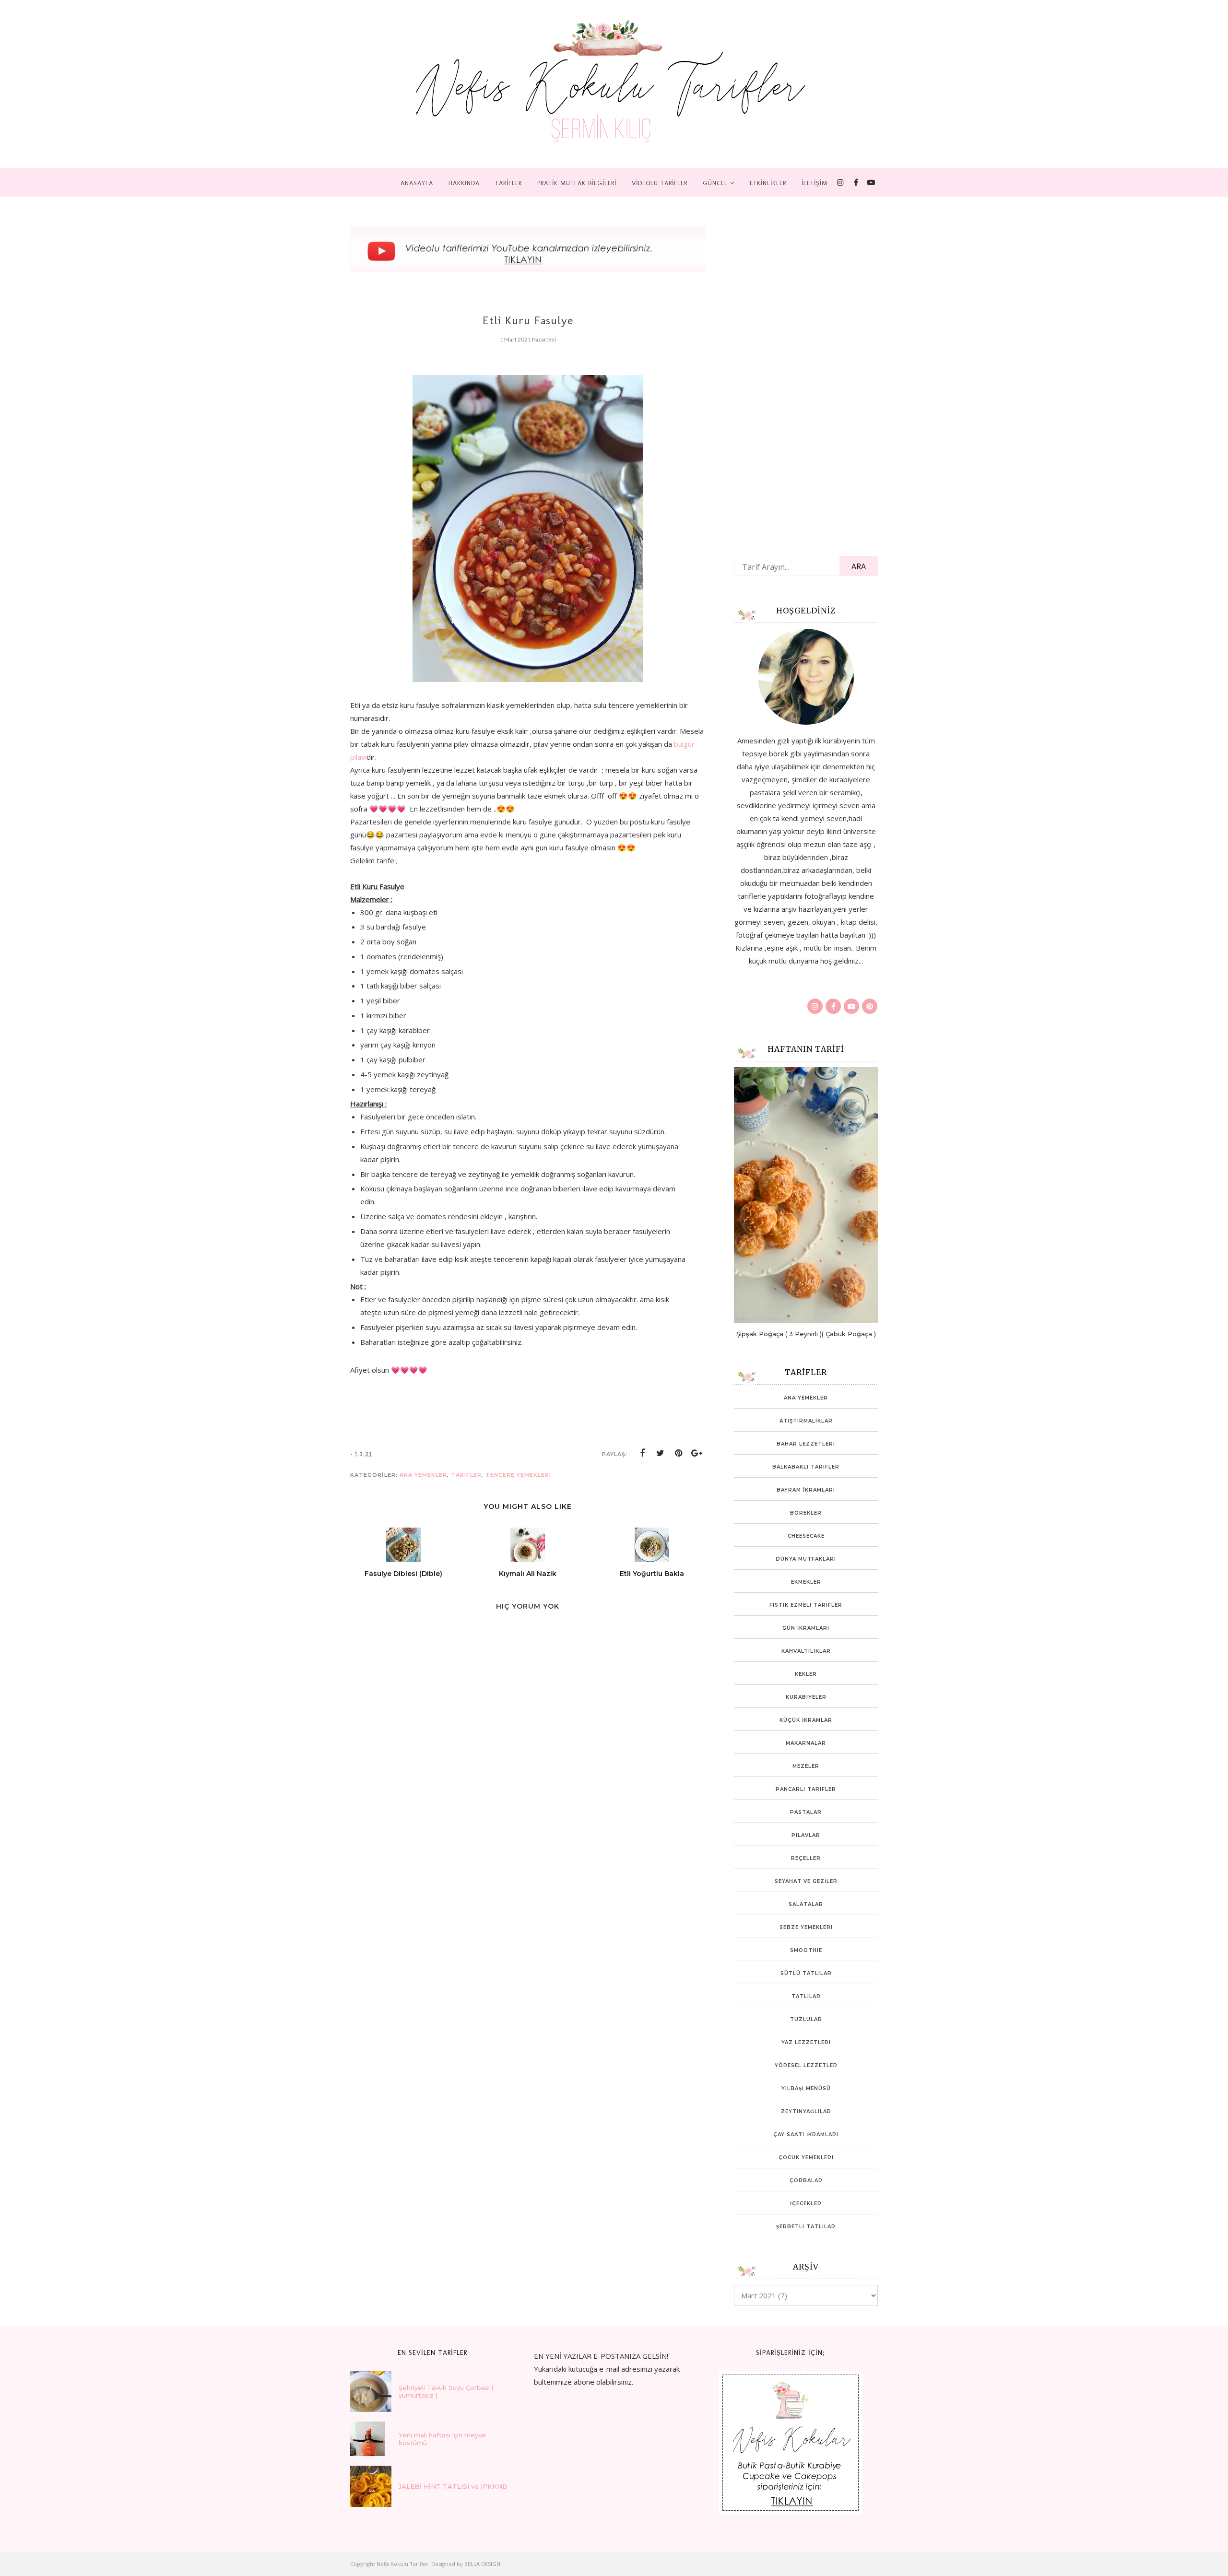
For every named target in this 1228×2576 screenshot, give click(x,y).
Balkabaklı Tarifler (806, 1467)
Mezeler (806, 1766)
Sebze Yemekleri (806, 1927)
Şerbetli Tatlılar (806, 2227)
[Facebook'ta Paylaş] (642, 1453)
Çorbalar (806, 2181)
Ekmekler (806, 1582)
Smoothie (806, 1950)
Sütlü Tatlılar (806, 1973)
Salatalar (806, 1904)
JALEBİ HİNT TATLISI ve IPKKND (453, 2486)
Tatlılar (806, 1996)
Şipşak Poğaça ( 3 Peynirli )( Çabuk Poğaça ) (806, 1334)
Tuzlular (806, 2019)
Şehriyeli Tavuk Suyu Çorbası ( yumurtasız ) (446, 2391)
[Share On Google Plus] (697, 1453)
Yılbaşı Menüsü (806, 2088)
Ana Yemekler (423, 1475)
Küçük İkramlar (806, 1720)
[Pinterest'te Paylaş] (679, 1453)
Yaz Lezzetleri (806, 2042)
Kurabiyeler (806, 1697)
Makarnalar (806, 1743)
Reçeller (806, 1858)
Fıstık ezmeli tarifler (806, 1605)
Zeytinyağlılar (806, 2111)
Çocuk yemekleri (806, 2158)
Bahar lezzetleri (806, 1444)
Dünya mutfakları (806, 1559)
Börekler (806, 1513)
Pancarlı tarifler (806, 1789)
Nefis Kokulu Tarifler (402, 2564)
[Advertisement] (422, 1917)
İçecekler (806, 2204)
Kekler (806, 1674)
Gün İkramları (806, 1628)
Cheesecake (806, 1536)
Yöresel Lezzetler (806, 2065)
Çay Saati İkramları (806, 2135)
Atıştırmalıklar (806, 1421)
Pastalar (806, 1812)
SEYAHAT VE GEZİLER (806, 1881)
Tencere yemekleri (518, 1475)
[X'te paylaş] (661, 1453)
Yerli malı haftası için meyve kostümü (442, 2439)
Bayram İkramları (806, 1490)
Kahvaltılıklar (806, 1651)
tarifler (466, 1475)
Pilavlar (806, 1835)
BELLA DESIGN (482, 2564)
